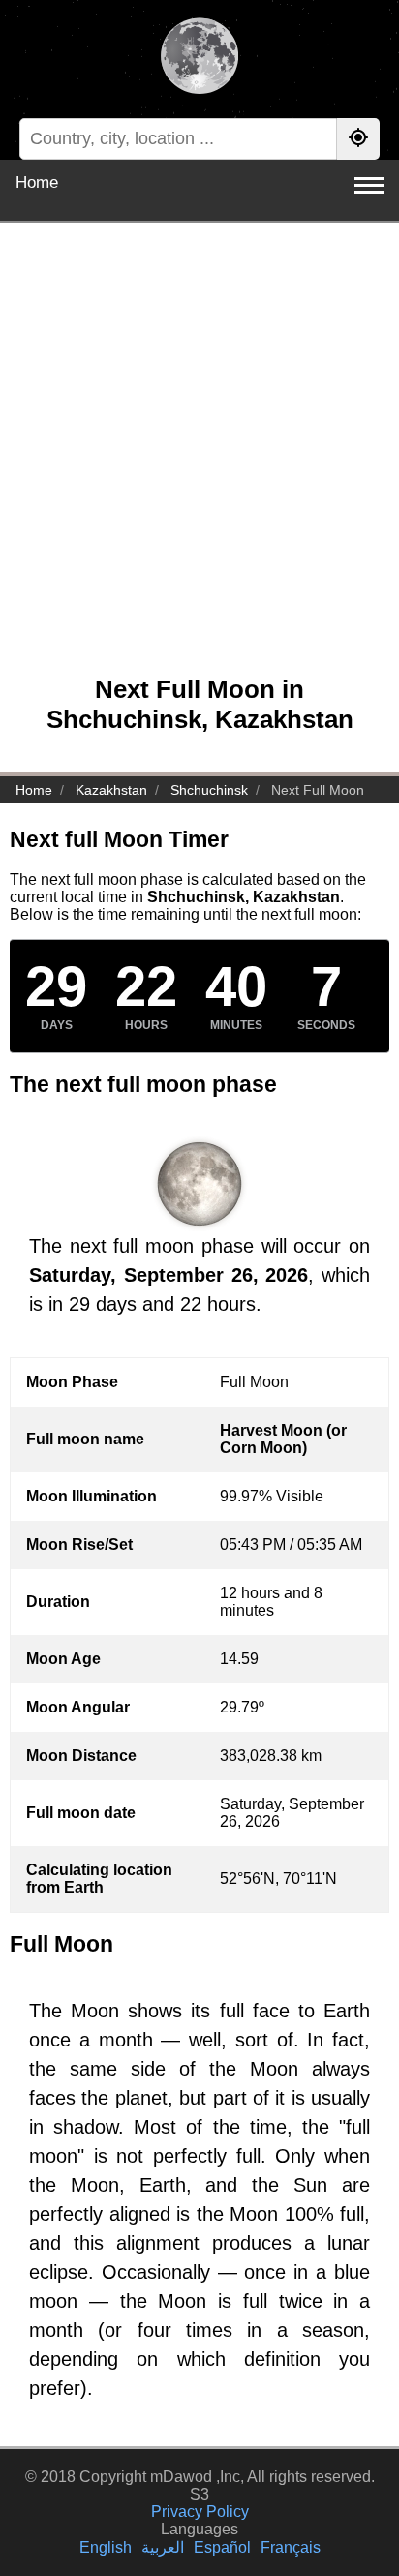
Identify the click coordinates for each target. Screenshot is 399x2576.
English (106, 2547)
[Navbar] (369, 185)
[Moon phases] (199, 58)
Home (37, 182)
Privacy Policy (200, 2512)
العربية (163, 2547)
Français (291, 2547)
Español (222, 2547)
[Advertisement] (199, 459)
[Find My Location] (358, 139)
